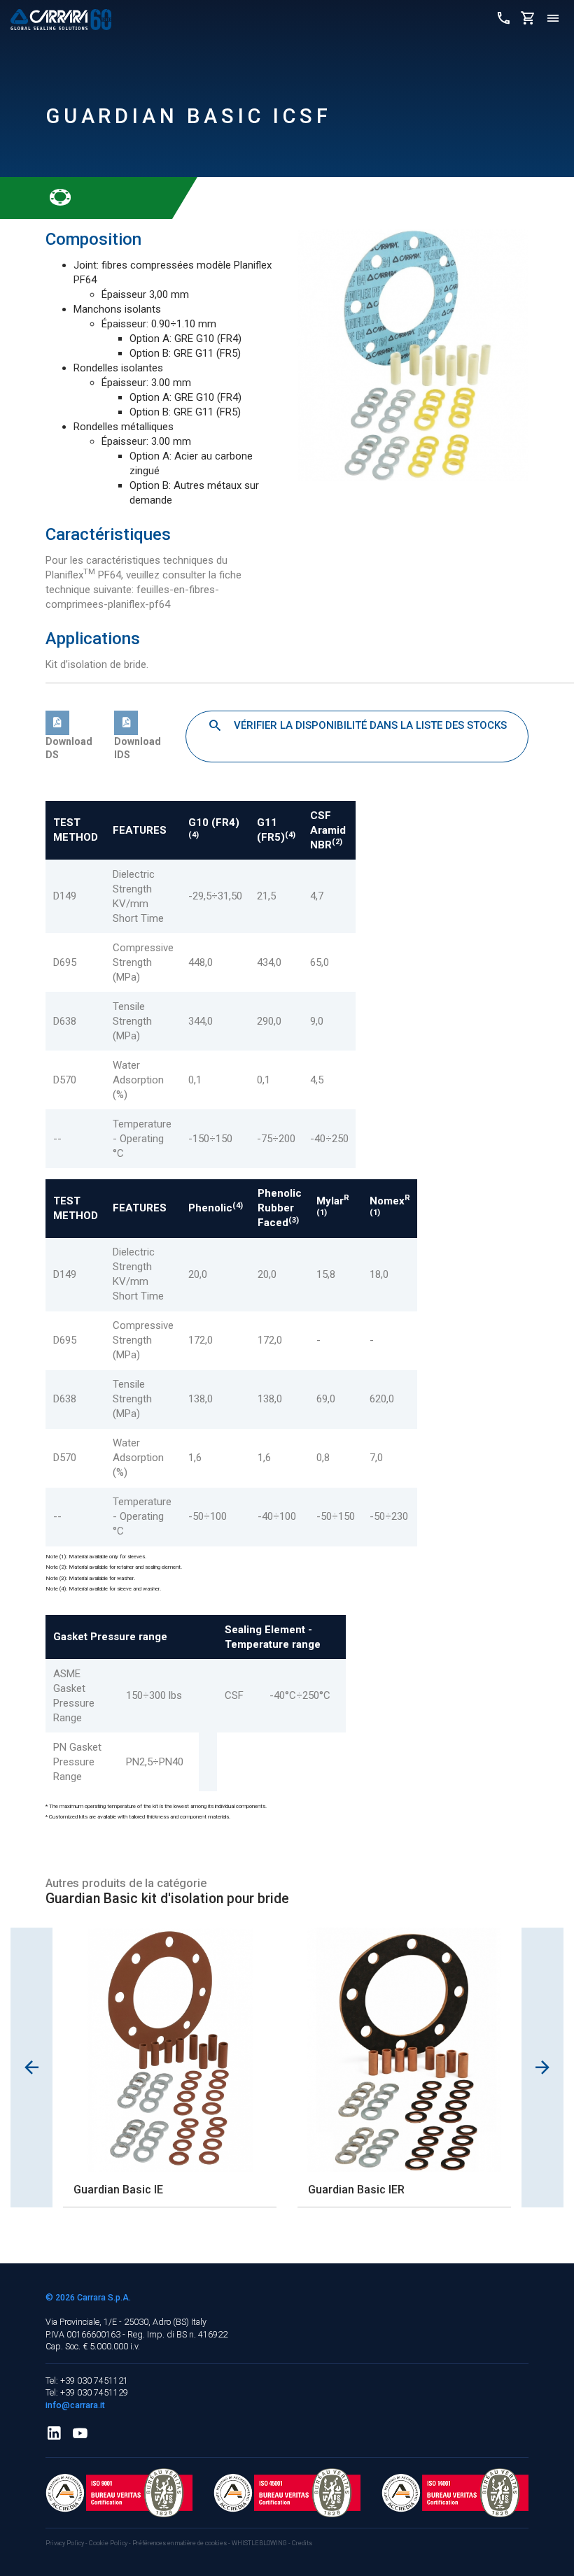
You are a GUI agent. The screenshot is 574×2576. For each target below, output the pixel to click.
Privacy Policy (65, 2543)
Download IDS (138, 748)
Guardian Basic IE (118, 2190)
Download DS (69, 748)
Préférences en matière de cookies (180, 2543)
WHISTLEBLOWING (259, 2543)
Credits (302, 2543)
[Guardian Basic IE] (170, 2050)
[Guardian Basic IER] (404, 2050)
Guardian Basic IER (356, 2190)
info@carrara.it (75, 2405)
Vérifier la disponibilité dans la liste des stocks (369, 725)
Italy (199, 2322)
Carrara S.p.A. (104, 2297)
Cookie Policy (109, 2543)
